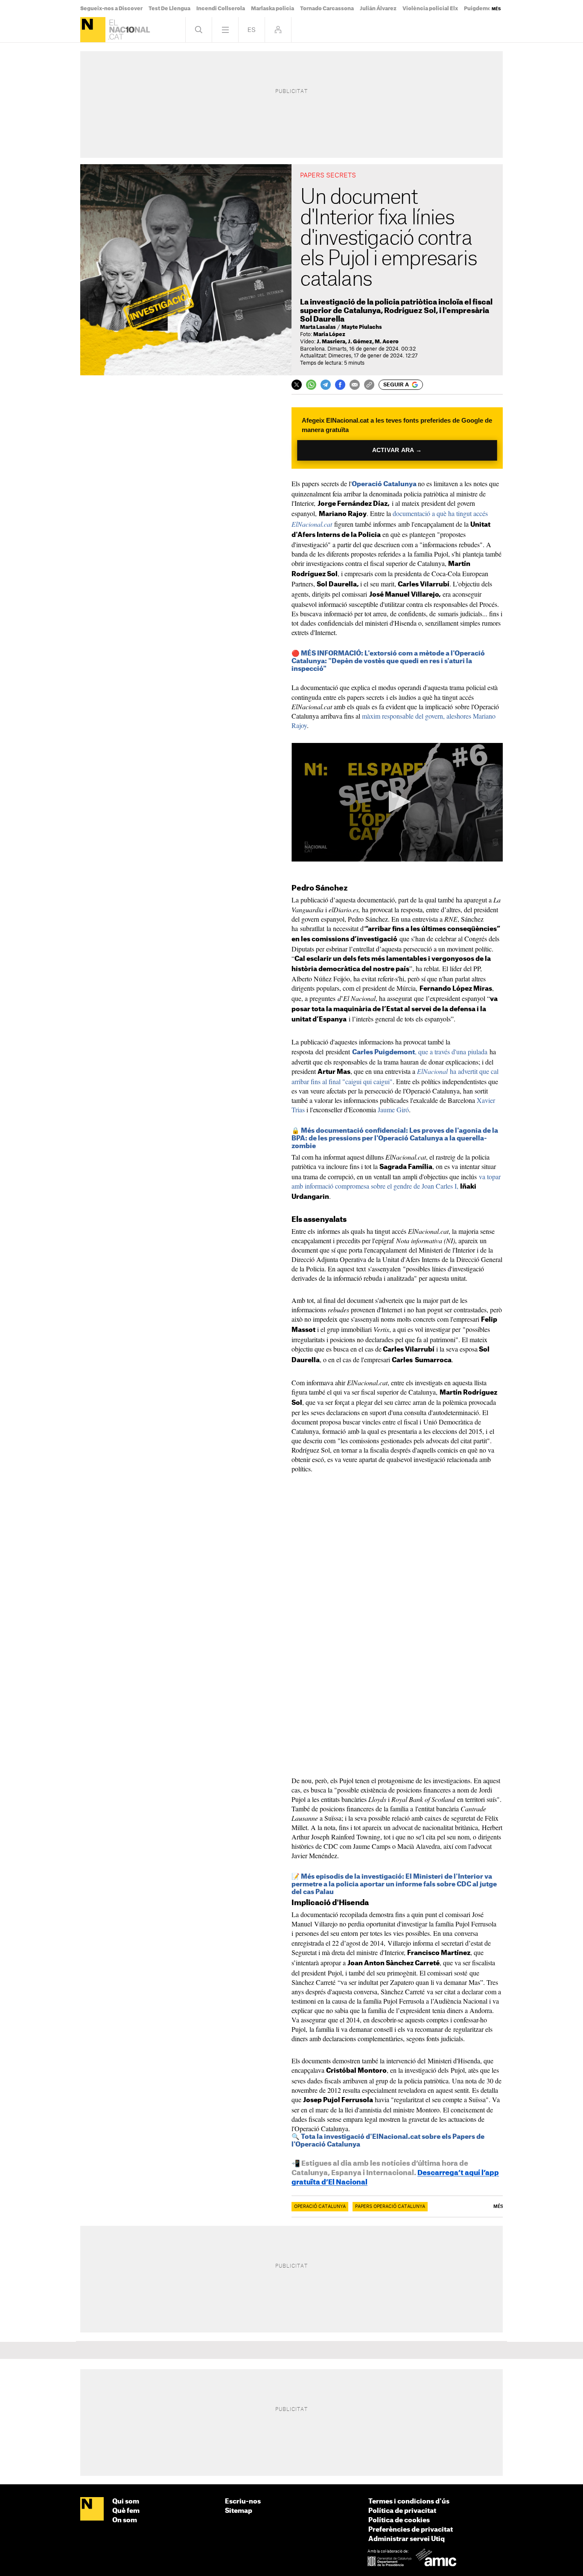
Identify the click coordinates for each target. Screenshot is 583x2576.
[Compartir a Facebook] (340, 385)
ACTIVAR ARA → (397, 450)
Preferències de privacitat (411, 2530)
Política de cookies (399, 2520)
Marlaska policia (273, 9)
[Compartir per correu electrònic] (355, 385)
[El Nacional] (93, 30)
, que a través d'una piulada (420, 1052)
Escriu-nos (243, 2502)
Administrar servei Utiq (407, 2539)
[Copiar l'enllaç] (369, 385)
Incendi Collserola (221, 9)
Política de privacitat (402, 2511)
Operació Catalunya (384, 484)
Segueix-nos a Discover (111, 9)
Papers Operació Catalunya (390, 2207)
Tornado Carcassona (327, 9)
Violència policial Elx (430, 9)
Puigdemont (480, 9)
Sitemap (239, 2511)
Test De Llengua (169, 9)
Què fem (126, 2511)
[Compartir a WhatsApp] (311, 385)
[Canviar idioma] (252, 30)
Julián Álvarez (378, 9)
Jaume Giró (393, 1110)
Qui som (126, 2502)
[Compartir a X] (297, 385)
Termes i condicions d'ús (409, 2502)
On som (125, 2520)
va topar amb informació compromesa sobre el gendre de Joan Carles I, (396, 1181)
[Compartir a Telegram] (326, 385)
